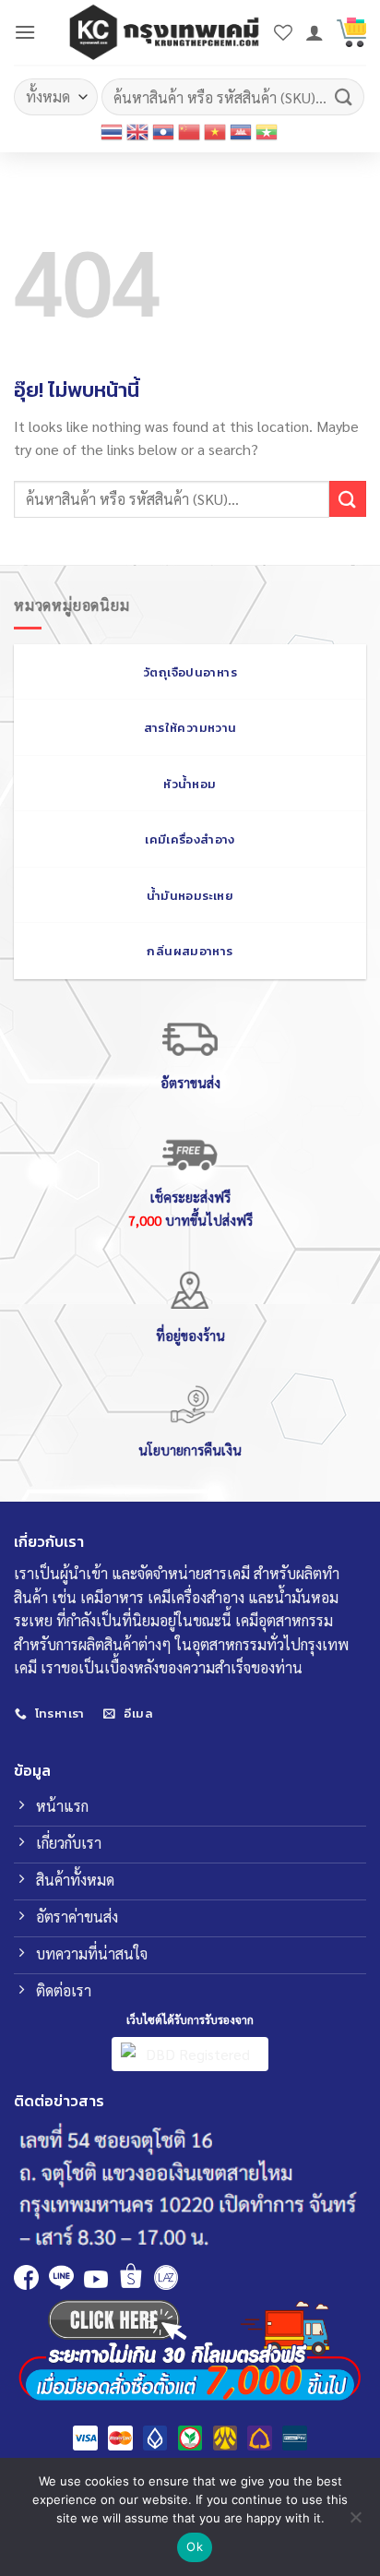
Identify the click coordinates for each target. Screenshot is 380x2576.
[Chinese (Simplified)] (190, 132)
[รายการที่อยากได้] (283, 32)
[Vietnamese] (216, 132)
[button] (25, 32)
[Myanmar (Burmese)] (267, 132)
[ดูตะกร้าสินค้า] (351, 32)
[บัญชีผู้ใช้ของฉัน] (315, 32)
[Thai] (113, 132)
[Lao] (164, 132)
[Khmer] (242, 132)
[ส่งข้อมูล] (344, 96)
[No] (355, 2522)
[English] (138, 132)
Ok (195, 2546)
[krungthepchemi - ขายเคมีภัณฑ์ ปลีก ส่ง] (164, 32)
